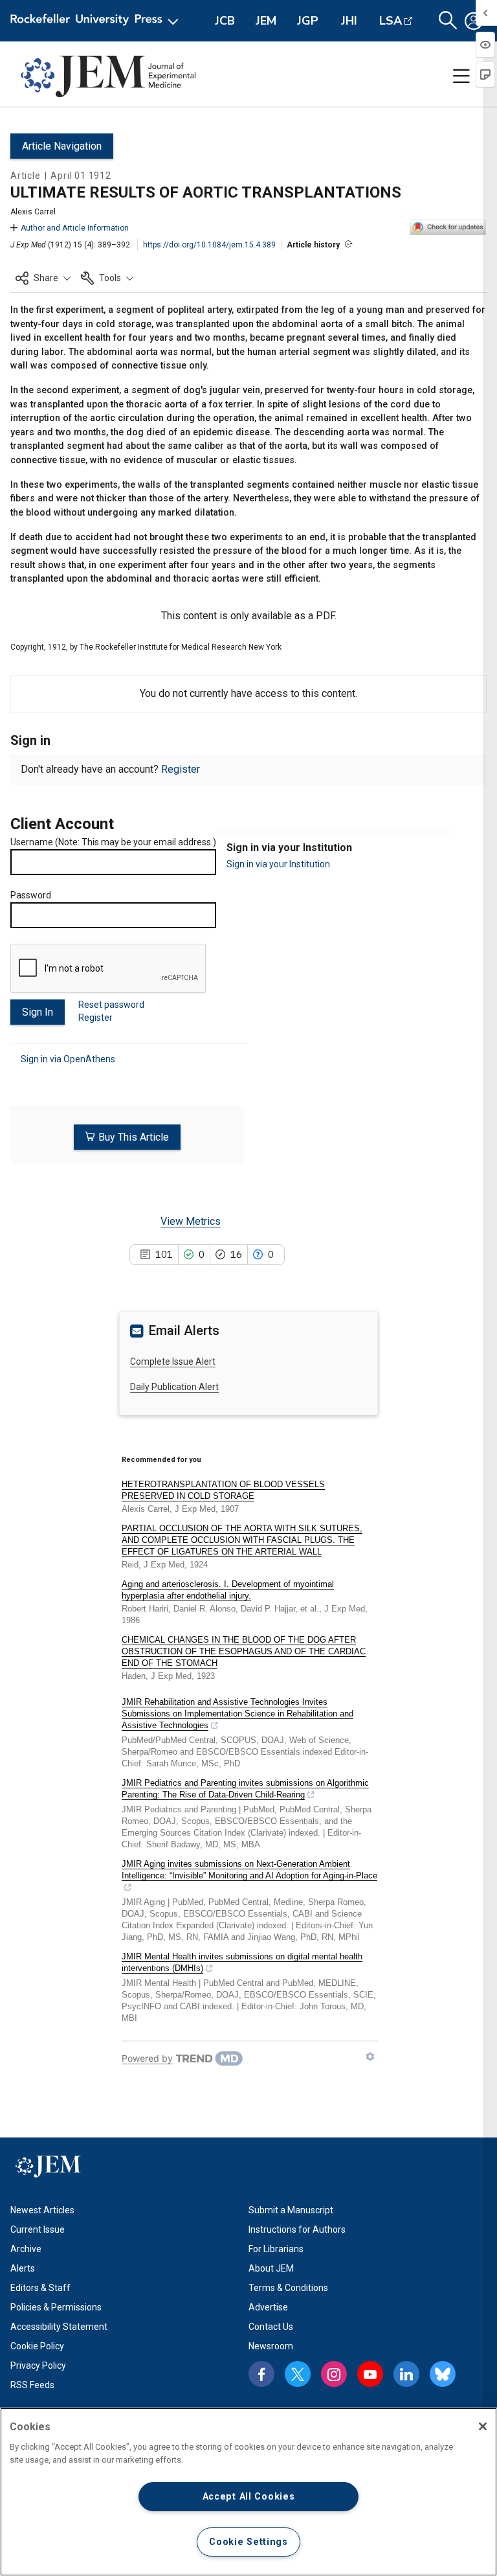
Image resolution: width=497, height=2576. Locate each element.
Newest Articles (42, 2210)
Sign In (38, 1012)
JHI (349, 21)
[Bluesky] (443, 2374)
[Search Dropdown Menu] (448, 21)
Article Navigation (62, 146)
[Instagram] (334, 2374)
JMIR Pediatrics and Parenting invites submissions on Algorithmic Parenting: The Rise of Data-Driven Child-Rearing (245, 1789)
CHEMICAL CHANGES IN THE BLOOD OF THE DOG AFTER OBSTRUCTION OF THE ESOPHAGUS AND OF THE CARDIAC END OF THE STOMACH (244, 1651)
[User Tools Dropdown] (474, 21)
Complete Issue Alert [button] (173, 1362)
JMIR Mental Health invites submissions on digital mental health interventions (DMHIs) (242, 1962)
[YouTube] (370, 2374)
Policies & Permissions (56, 2307)
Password (31, 895)
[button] (43, 278)
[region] (248, 2492)
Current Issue (38, 2229)
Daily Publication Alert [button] (174, 1387)
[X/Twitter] (298, 2374)
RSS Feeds (32, 2385)
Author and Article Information (75, 228)
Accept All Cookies (249, 2497)
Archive (26, 2249)
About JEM (271, 2268)
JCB (225, 21)
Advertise (268, 2307)
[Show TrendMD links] (370, 2057)
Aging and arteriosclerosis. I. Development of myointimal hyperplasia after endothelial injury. (228, 1590)
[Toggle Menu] (461, 76)
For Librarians (276, 2249)
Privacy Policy (38, 2365)
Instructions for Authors (297, 2229)
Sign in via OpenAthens (68, 1059)
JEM (266, 21)
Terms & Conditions (288, 2288)
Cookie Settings (248, 2542)
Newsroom (271, 2346)
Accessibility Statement (59, 2327)
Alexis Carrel (33, 212)
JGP (308, 21)
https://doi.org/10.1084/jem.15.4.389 (209, 245)
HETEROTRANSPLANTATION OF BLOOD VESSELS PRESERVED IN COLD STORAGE (223, 1490)
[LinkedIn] (406, 2374)
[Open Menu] (97, 21)
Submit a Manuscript (291, 2210)
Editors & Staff (40, 2288)
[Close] (483, 2426)
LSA (391, 21)
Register (181, 769)
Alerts (23, 2268)
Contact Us (271, 2327)
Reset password (111, 1005)
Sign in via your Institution (278, 864)
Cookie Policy (37, 2346)
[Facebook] (261, 2374)
